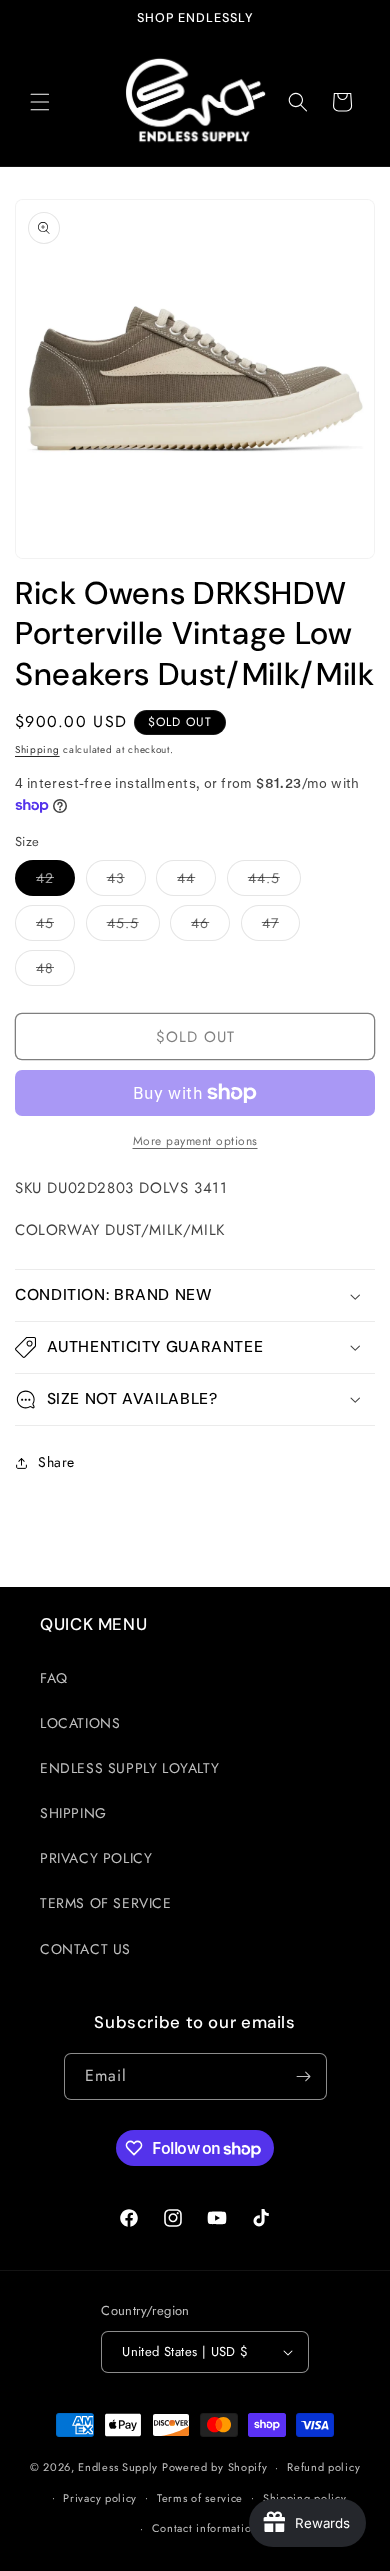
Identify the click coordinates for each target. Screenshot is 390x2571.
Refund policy (323, 2467)
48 (55, 971)
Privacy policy (100, 2498)
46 (210, 926)
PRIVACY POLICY (96, 1858)
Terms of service (200, 2498)
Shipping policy (305, 2498)
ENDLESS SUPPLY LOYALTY (129, 1768)
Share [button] (56, 1462)
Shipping (37, 749)
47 (281, 926)
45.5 (133, 926)
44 (196, 881)
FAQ (54, 1678)
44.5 (274, 881)
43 (126, 881)
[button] (40, 102)
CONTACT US (85, 1949)
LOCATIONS (80, 1723)
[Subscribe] (304, 2076)
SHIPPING (73, 1813)
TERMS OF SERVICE (106, 1903)
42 (55, 881)
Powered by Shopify (215, 2467)
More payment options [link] (195, 1141)
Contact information (205, 2528)
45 (55, 926)
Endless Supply (118, 2467)
